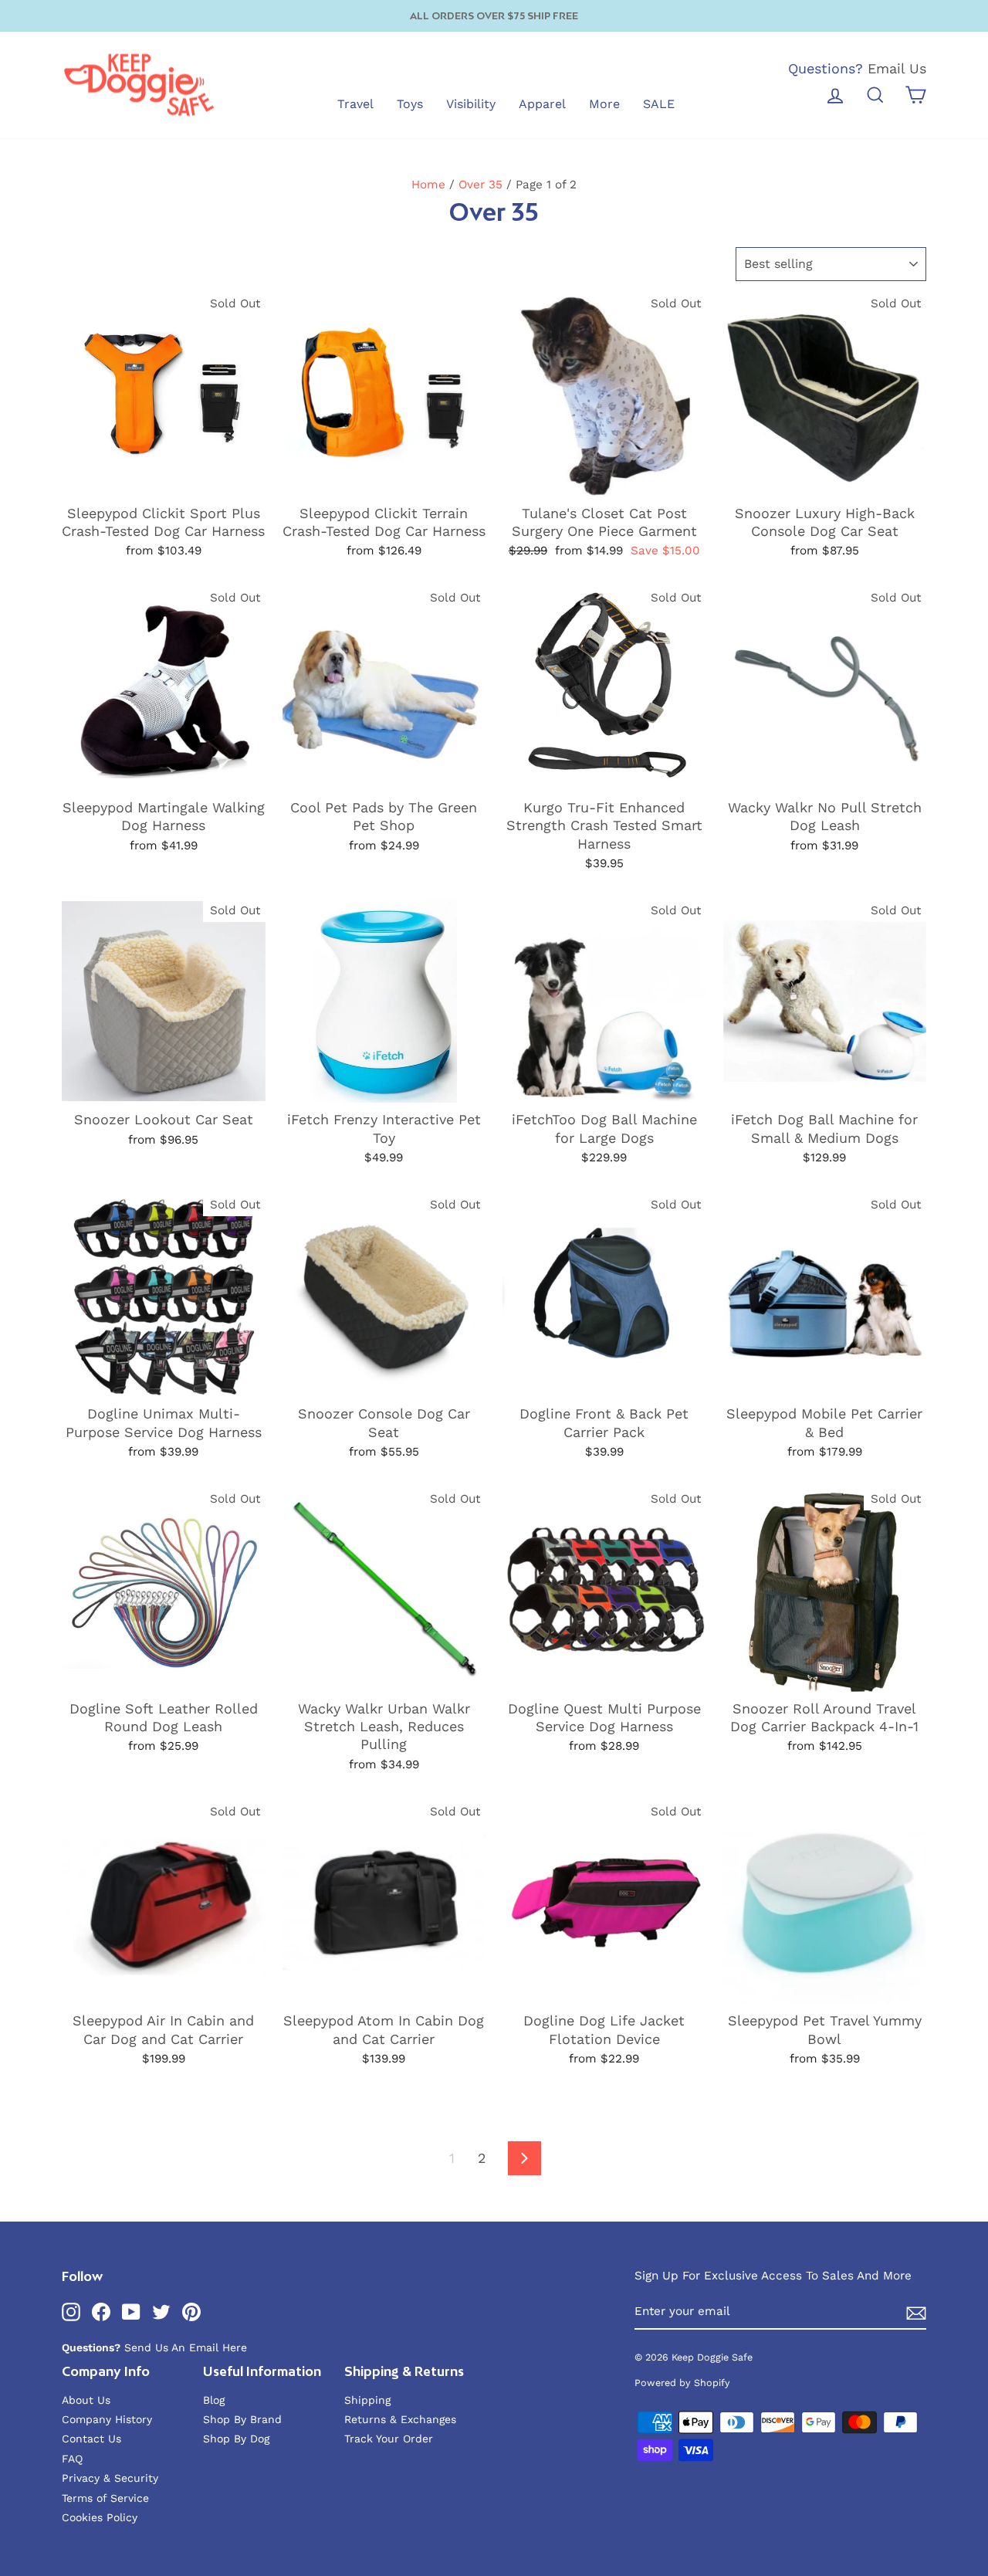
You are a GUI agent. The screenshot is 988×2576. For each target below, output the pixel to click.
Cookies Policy (100, 2517)
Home (428, 185)
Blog (214, 2400)
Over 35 (480, 185)
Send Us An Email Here (186, 2347)
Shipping (367, 2400)
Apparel (542, 104)
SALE (659, 104)
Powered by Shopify (682, 2383)
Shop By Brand (242, 2419)
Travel (355, 104)
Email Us (897, 68)
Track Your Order (389, 2439)
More (604, 104)
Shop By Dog (236, 2439)
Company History (107, 2419)
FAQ (72, 2459)
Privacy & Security (110, 2478)
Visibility (471, 104)
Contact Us (91, 2439)
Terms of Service (105, 2498)
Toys (410, 104)
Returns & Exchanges (400, 2419)
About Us (86, 2400)
